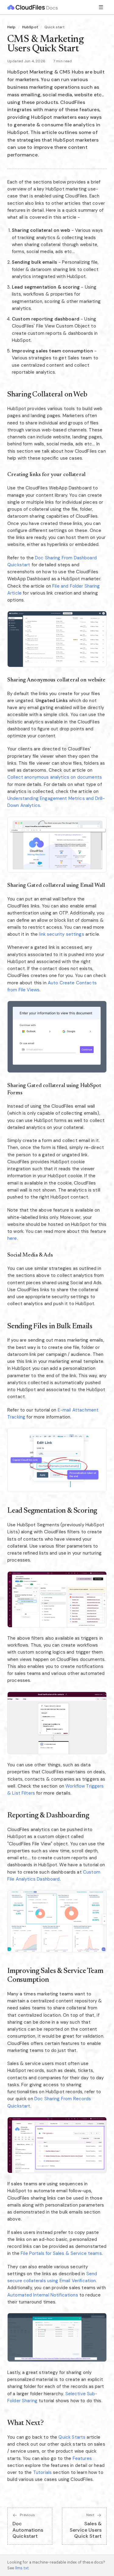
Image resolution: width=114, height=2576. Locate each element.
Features (82, 2458)
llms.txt (22, 2568)
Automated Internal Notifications (43, 2295)
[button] (57, 639)
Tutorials (42, 2472)
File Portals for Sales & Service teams (61, 2253)
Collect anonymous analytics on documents (55, 777)
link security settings (61, 934)
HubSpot (30, 27)
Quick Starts (72, 2437)
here (12, 1238)
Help (12, 27)
